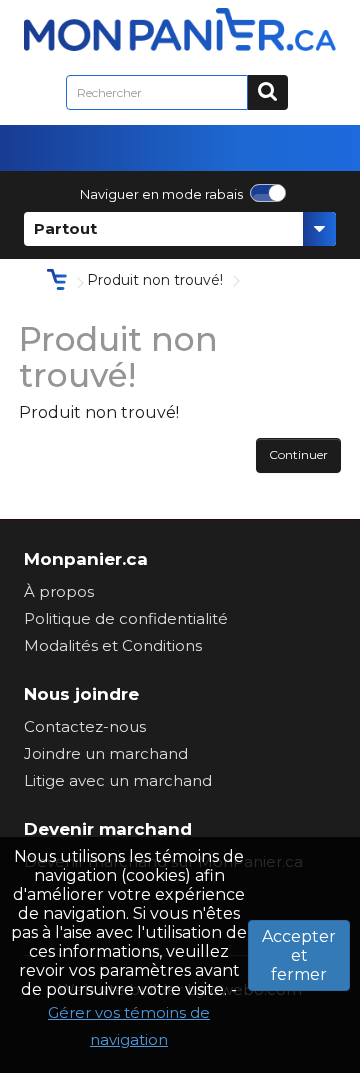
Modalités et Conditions (113, 645)
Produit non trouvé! (155, 280)
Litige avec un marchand (118, 780)
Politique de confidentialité (126, 618)
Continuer (298, 454)
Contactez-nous (85, 726)
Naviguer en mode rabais (161, 194)
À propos (59, 591)
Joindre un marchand (106, 753)
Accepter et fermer (299, 955)
